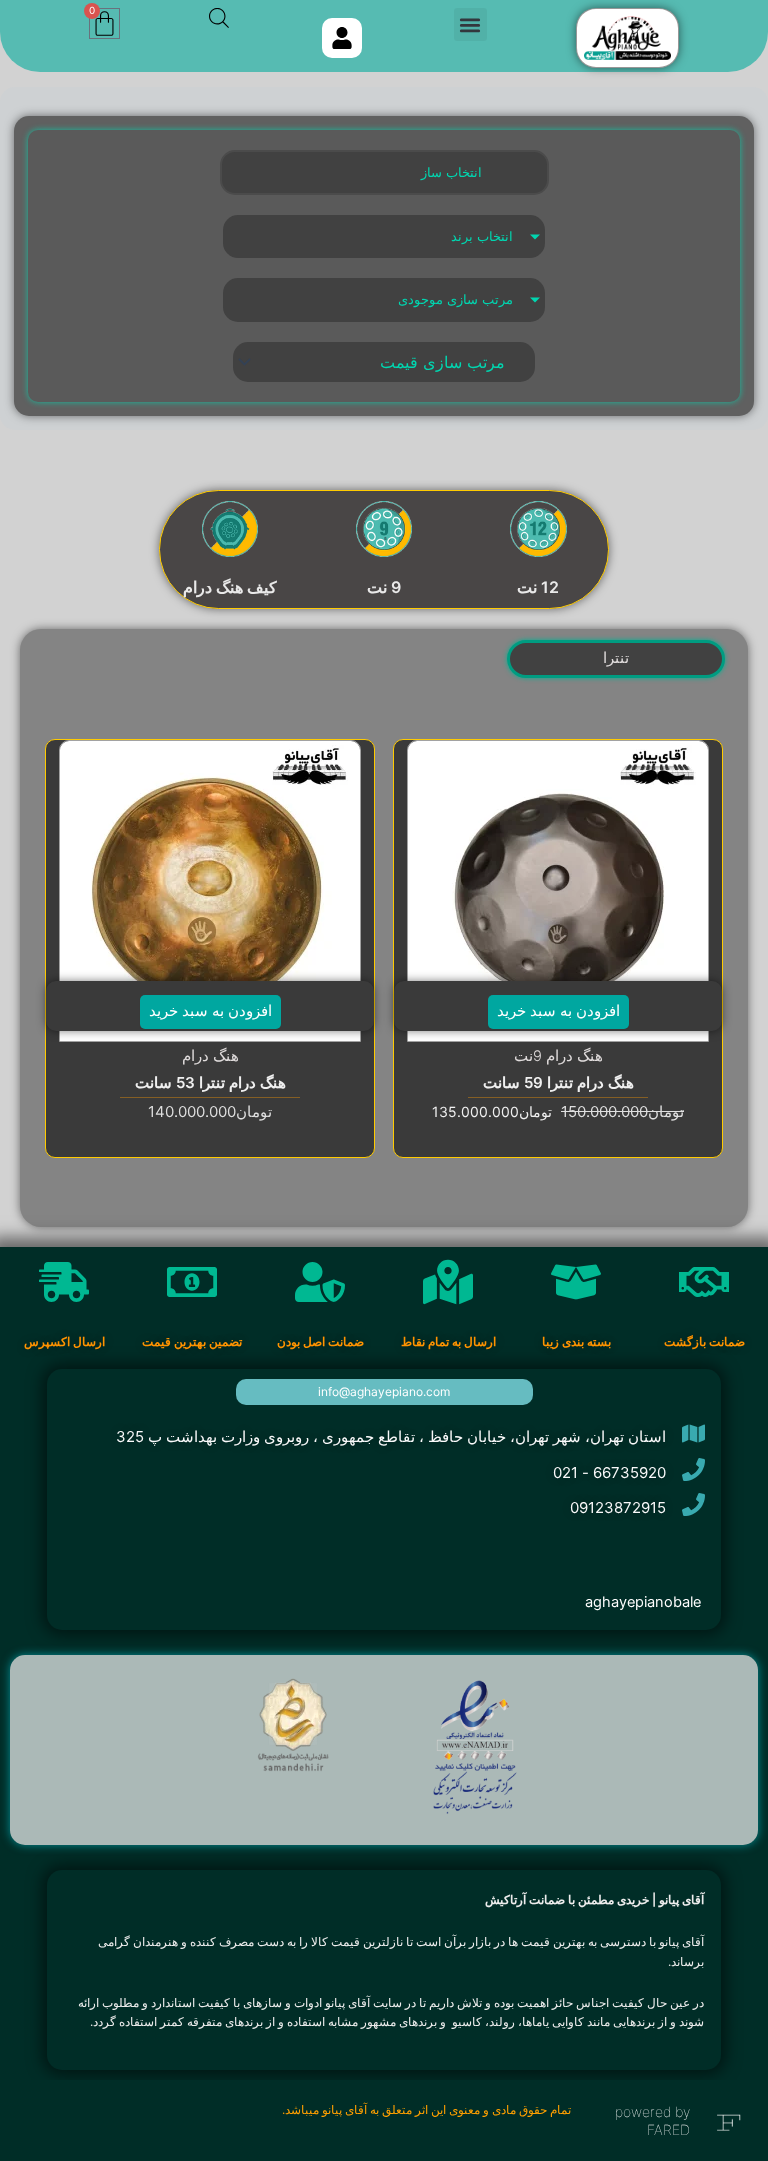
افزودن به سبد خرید (558, 1010)
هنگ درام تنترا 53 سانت (210, 1082)
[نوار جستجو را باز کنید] (219, 18)
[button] (470, 24)
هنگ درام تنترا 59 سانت (558, 1082)
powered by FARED (652, 2120)
